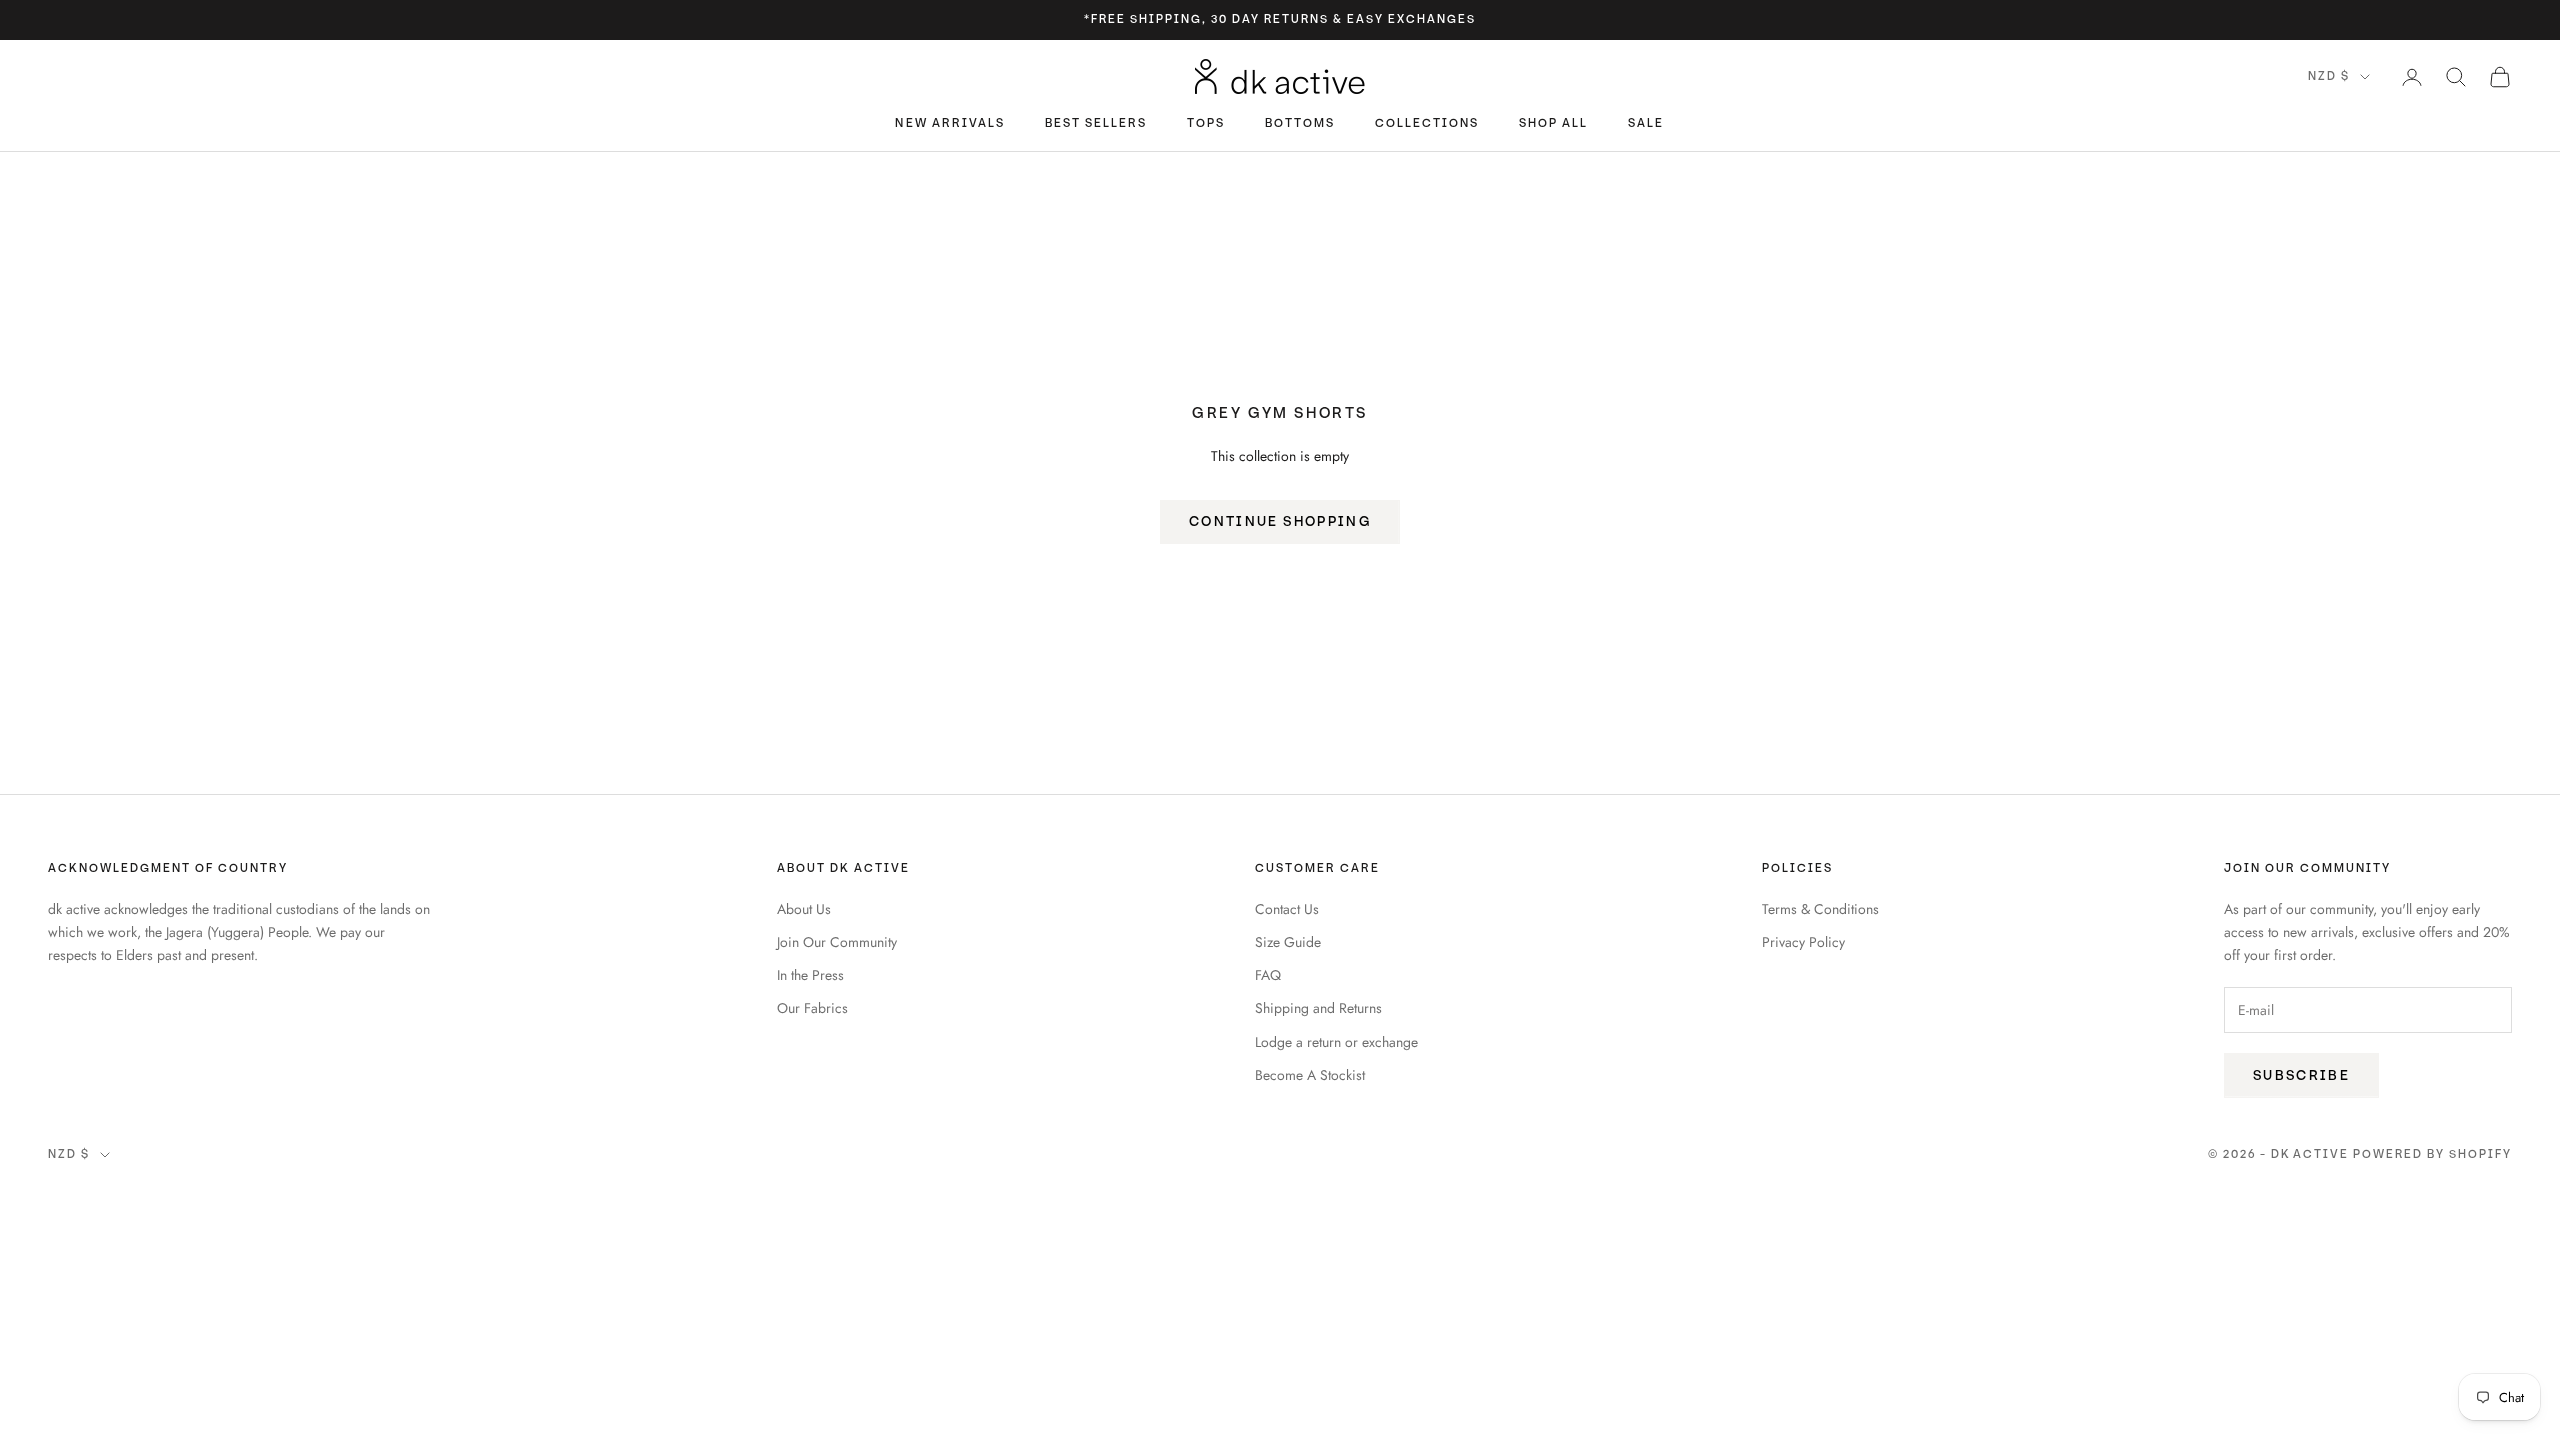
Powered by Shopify (2432, 1154)
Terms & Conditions (1820, 909)
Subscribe (2301, 1075)
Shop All (1553, 123)
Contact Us (1287, 909)
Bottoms (1300, 123)
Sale (1646, 123)
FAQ (1268, 975)
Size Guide (1288, 942)
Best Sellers (1096, 123)
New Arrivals (949, 123)
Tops (1206, 123)
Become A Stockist (1310, 1075)
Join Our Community (837, 942)
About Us (804, 909)
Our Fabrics (812, 1008)
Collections (1427, 123)
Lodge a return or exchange (1336, 1042)
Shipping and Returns (1318, 1008)
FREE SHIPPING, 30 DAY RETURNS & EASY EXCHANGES (1283, 19)
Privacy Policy (1803, 942)
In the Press (810, 975)
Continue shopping (1280, 521)
